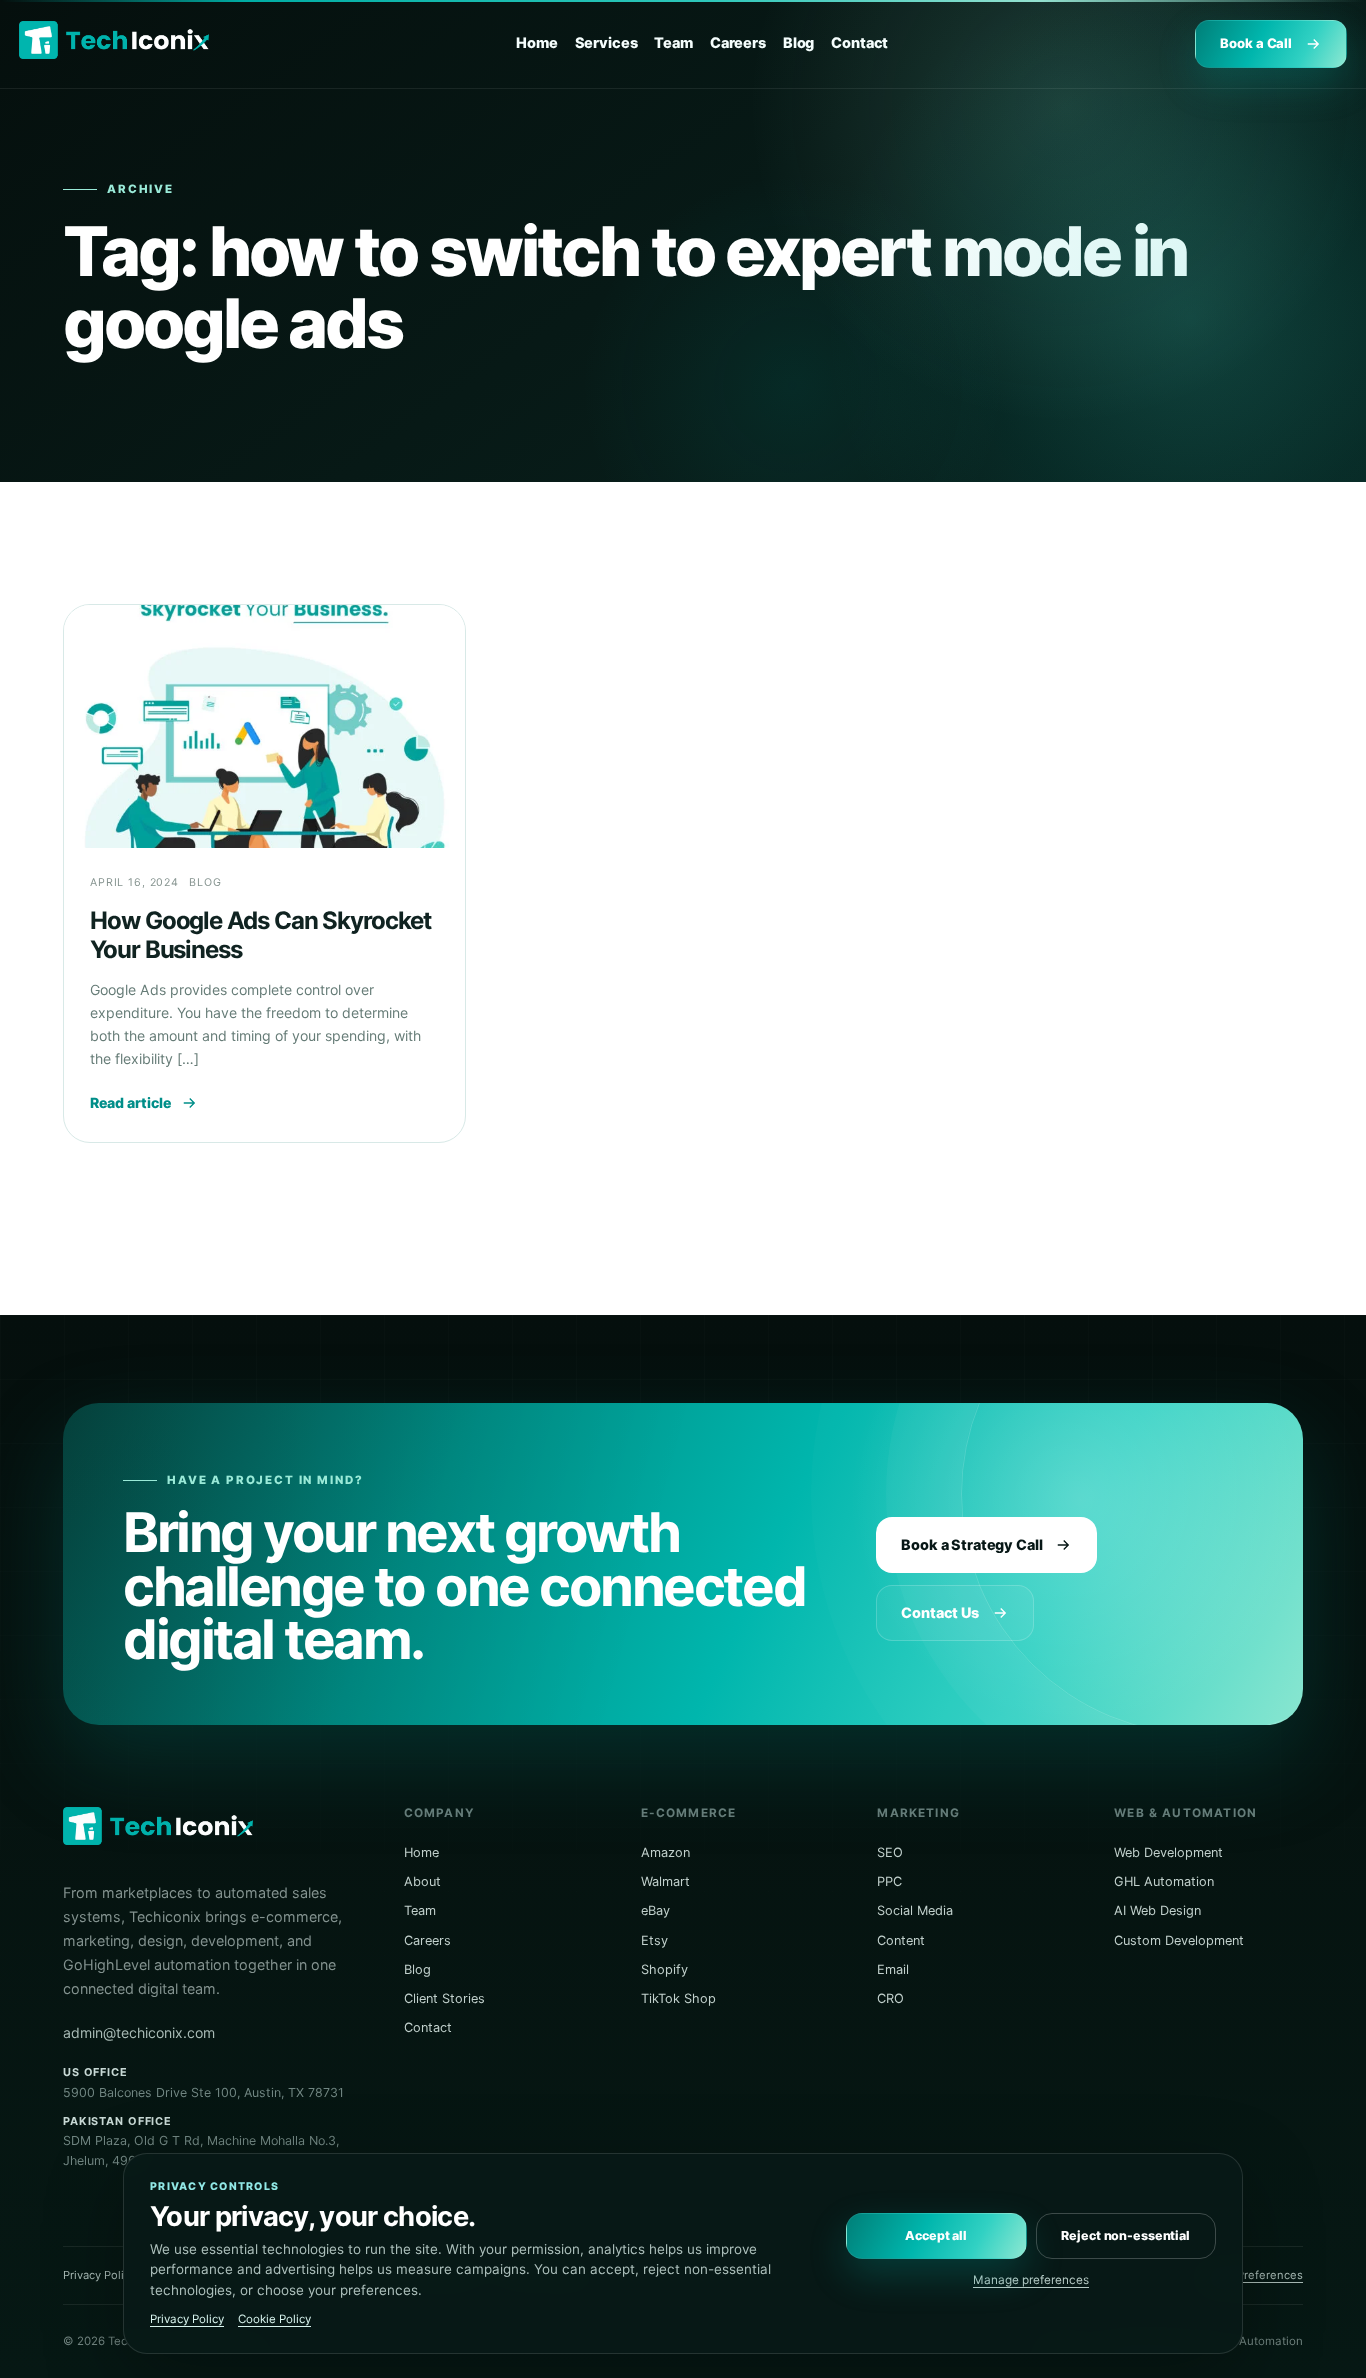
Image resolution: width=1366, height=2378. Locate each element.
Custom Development (1179, 1940)
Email (893, 1969)
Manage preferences (1031, 2280)
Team (673, 43)
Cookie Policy (274, 2319)
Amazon (665, 1852)
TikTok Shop (678, 1998)
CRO (890, 1998)
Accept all (936, 2235)
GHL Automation (1164, 1881)
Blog (798, 43)
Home (536, 43)
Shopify (664, 1969)
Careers (738, 43)
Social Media (915, 1910)
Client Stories (444, 1998)
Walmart (665, 1881)
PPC (889, 1881)
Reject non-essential (1125, 2235)
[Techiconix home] (114, 40)
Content (901, 1940)
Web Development (1168, 1852)
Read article (130, 1102)
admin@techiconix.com (139, 2032)
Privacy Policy (99, 2275)
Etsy (654, 1940)
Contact (859, 43)
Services (606, 43)
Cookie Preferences (1249, 2275)
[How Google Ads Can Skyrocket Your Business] (264, 726)
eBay (655, 1910)
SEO (890, 1852)
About (422, 1881)
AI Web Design (1157, 1910)
